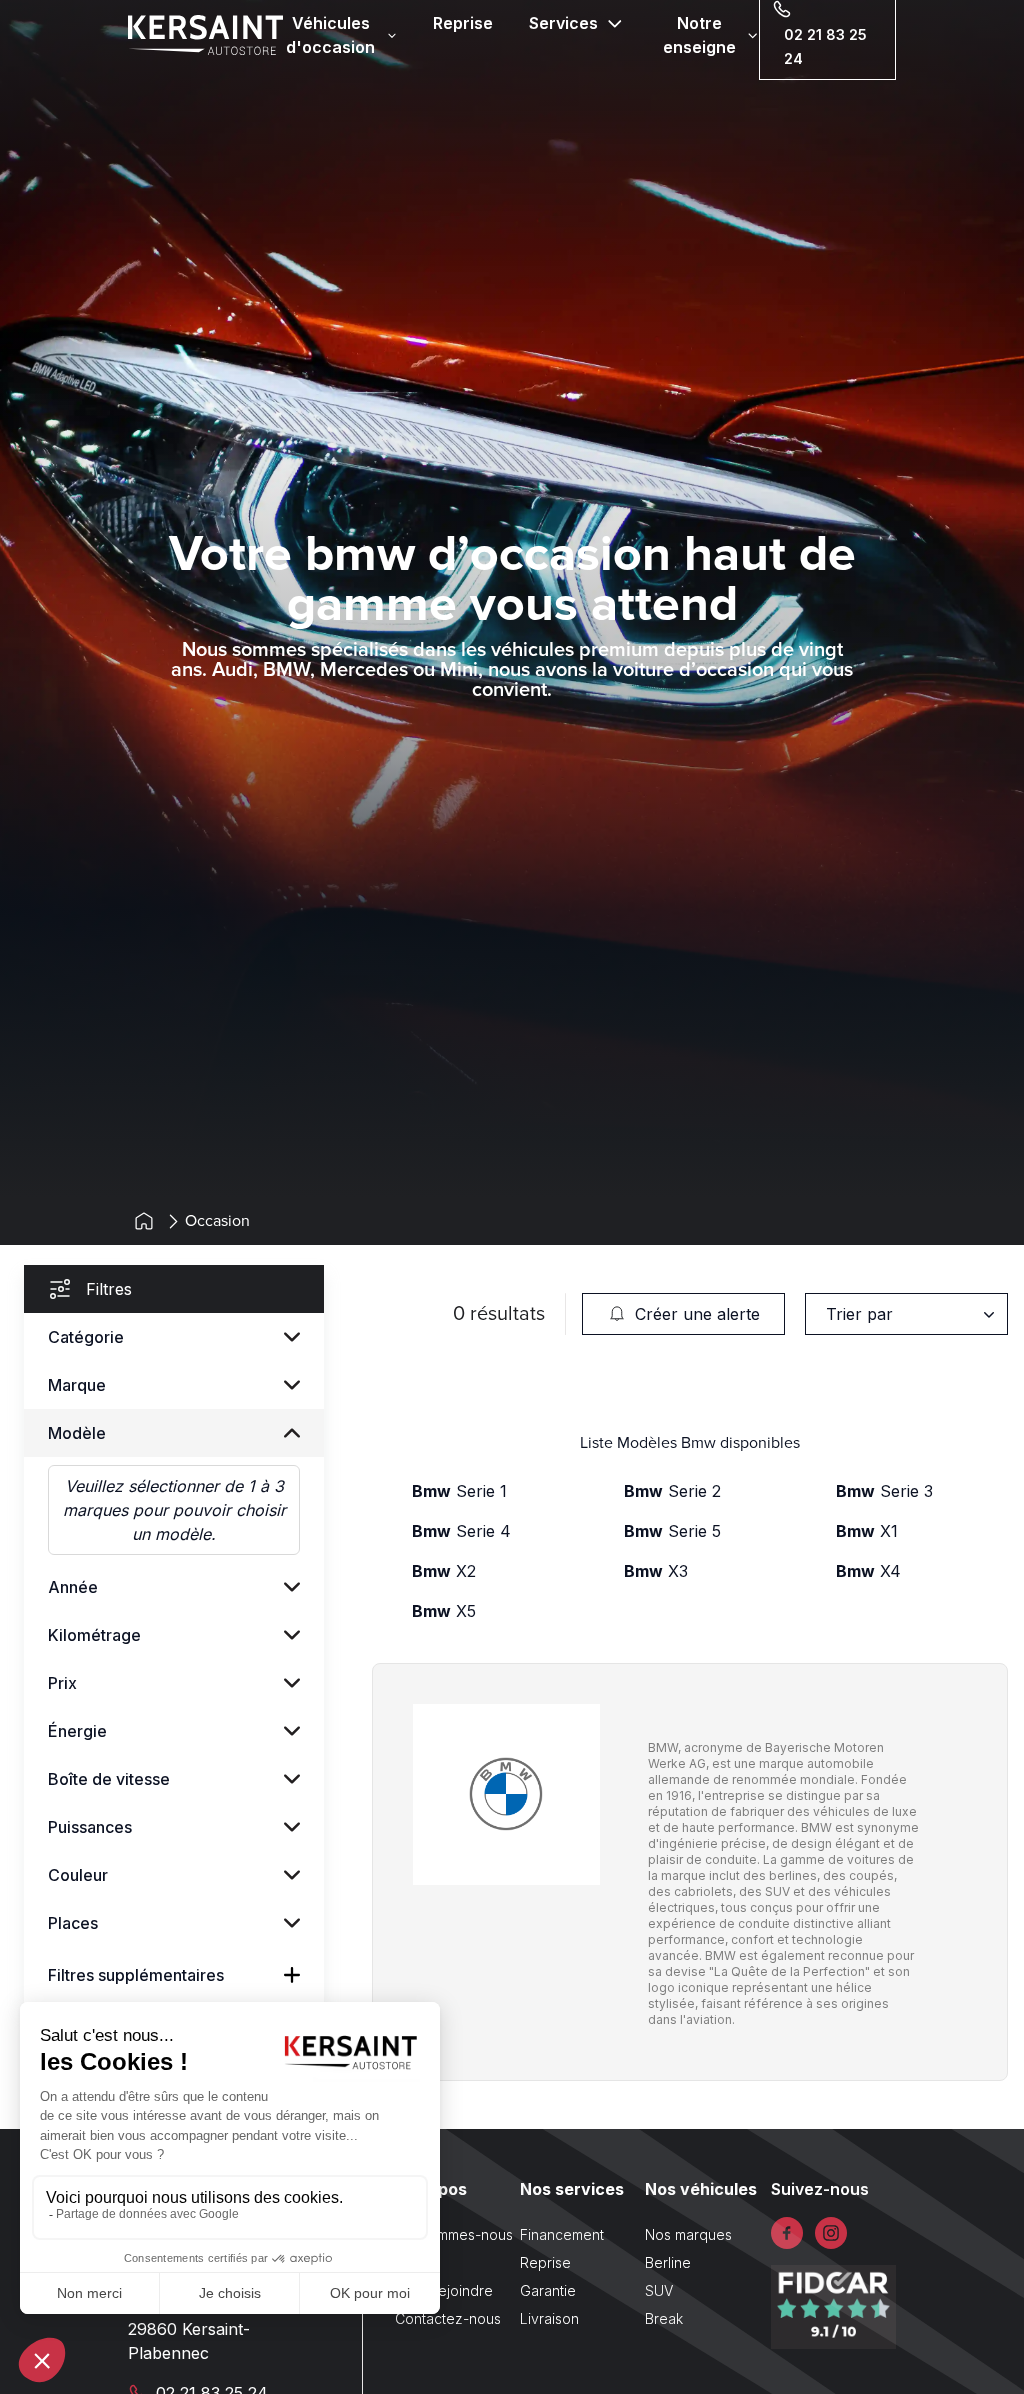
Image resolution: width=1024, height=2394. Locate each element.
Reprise (463, 23)
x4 (868, 1571)
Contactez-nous (448, 2318)
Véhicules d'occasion (330, 35)
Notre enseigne (699, 35)
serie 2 (672, 1491)
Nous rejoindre (444, 2290)
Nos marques (688, 2234)
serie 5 (672, 1531)
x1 (867, 1531)
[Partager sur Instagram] (831, 2233)
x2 (444, 1571)
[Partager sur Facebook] (787, 2233)
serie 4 (461, 1531)
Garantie (548, 2290)
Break (664, 2318)
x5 (444, 1611)
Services (563, 23)
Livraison (549, 2318)
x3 (656, 1571)
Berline (668, 2262)
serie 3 (884, 1491)
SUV (659, 2290)
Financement (562, 2234)
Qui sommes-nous (454, 2234)
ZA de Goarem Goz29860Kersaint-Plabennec (201, 2329)
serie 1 (459, 1491)
